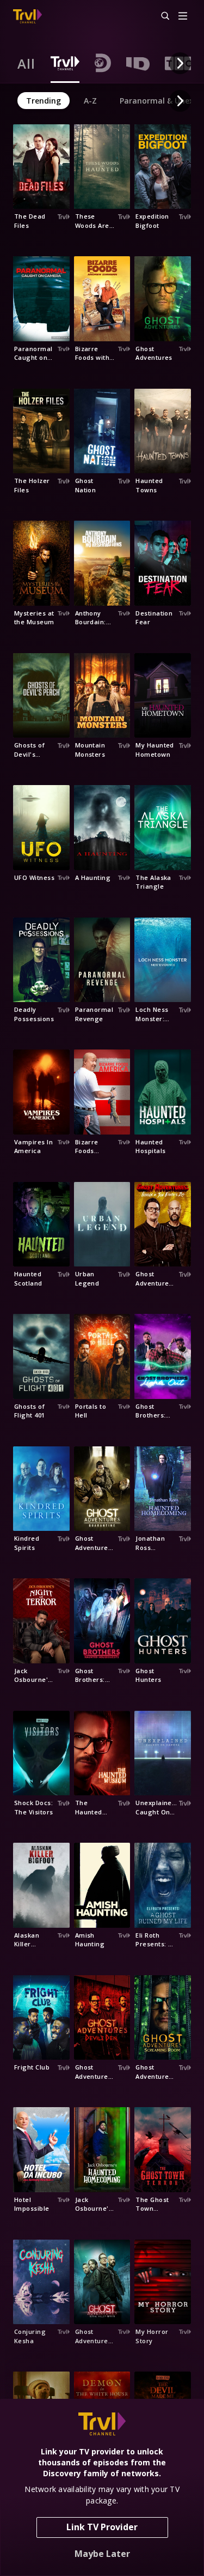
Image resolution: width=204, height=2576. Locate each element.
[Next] (180, 63)
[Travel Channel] (27, 16)
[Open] (183, 17)
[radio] (26, 63)
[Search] (160, 16)
